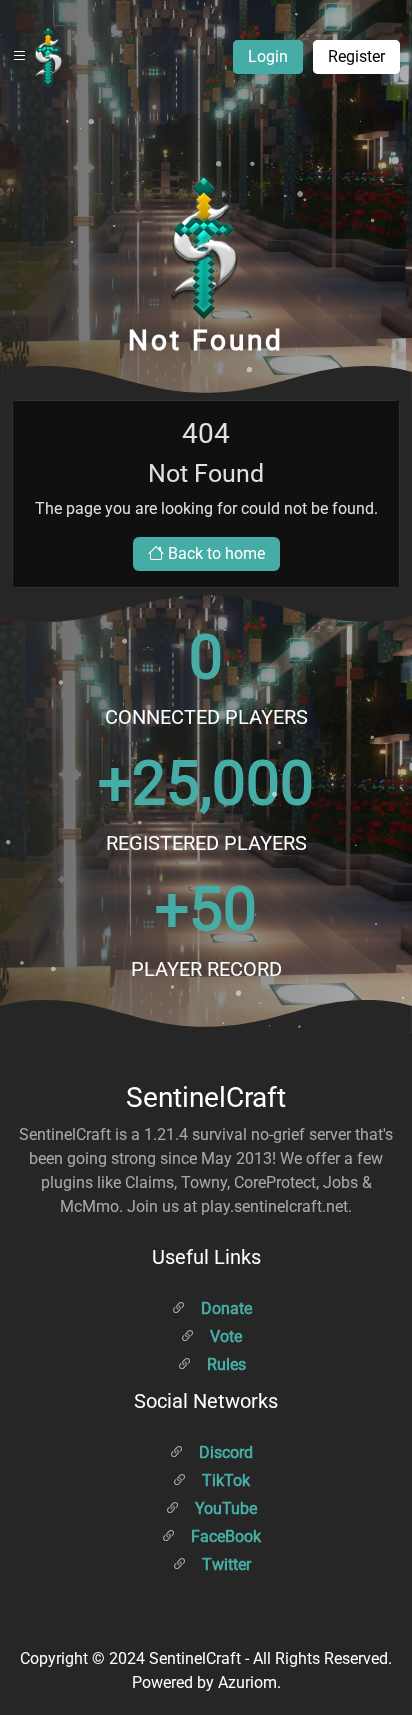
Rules (224, 1364)
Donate (224, 1308)
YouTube (224, 1508)
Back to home (214, 553)
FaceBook (224, 1536)
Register (356, 56)
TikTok (224, 1480)
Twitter (224, 1564)
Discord (224, 1452)
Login (268, 56)
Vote (224, 1336)
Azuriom (247, 1682)
